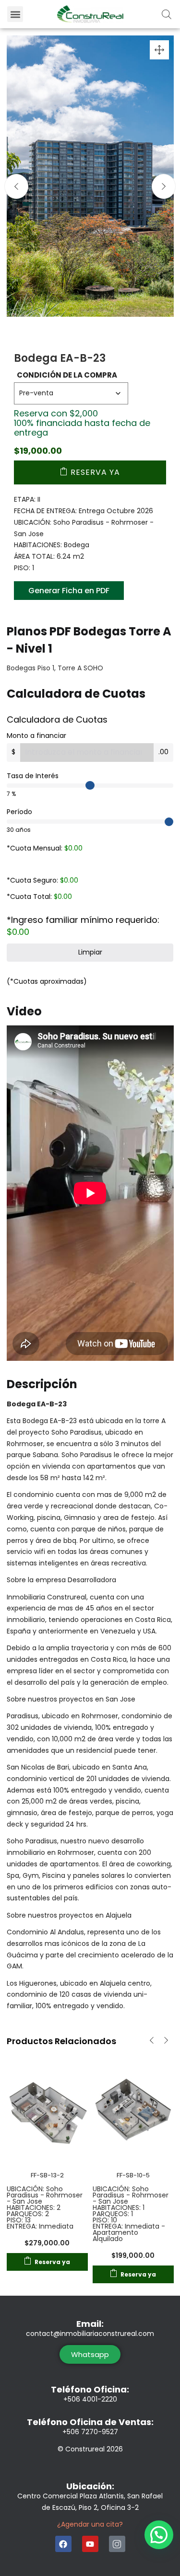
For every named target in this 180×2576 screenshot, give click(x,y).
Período (19, 812)
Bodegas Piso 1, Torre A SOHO (55, 668)
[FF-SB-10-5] (133, 2108)
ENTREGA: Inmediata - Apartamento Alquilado (129, 2232)
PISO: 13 (19, 2220)
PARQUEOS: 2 (28, 2214)
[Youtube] (90, 2544)
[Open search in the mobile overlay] (167, 14)
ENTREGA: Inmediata (40, 2226)
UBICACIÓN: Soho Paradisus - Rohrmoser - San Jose (45, 2195)
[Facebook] (63, 2544)
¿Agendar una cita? (90, 2524)
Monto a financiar (36, 736)
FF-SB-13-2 (47, 2175)
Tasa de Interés (33, 776)
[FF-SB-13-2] (47, 2108)
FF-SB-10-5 (133, 2175)
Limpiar (90, 952)
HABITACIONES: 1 (119, 2208)
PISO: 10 (105, 2220)
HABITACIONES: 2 (34, 2208)
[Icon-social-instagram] (117, 2544)
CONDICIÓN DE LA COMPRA (67, 375)
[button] (15, 14)
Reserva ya (95, 472)
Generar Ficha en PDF (69, 591)
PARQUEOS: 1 (113, 2214)
